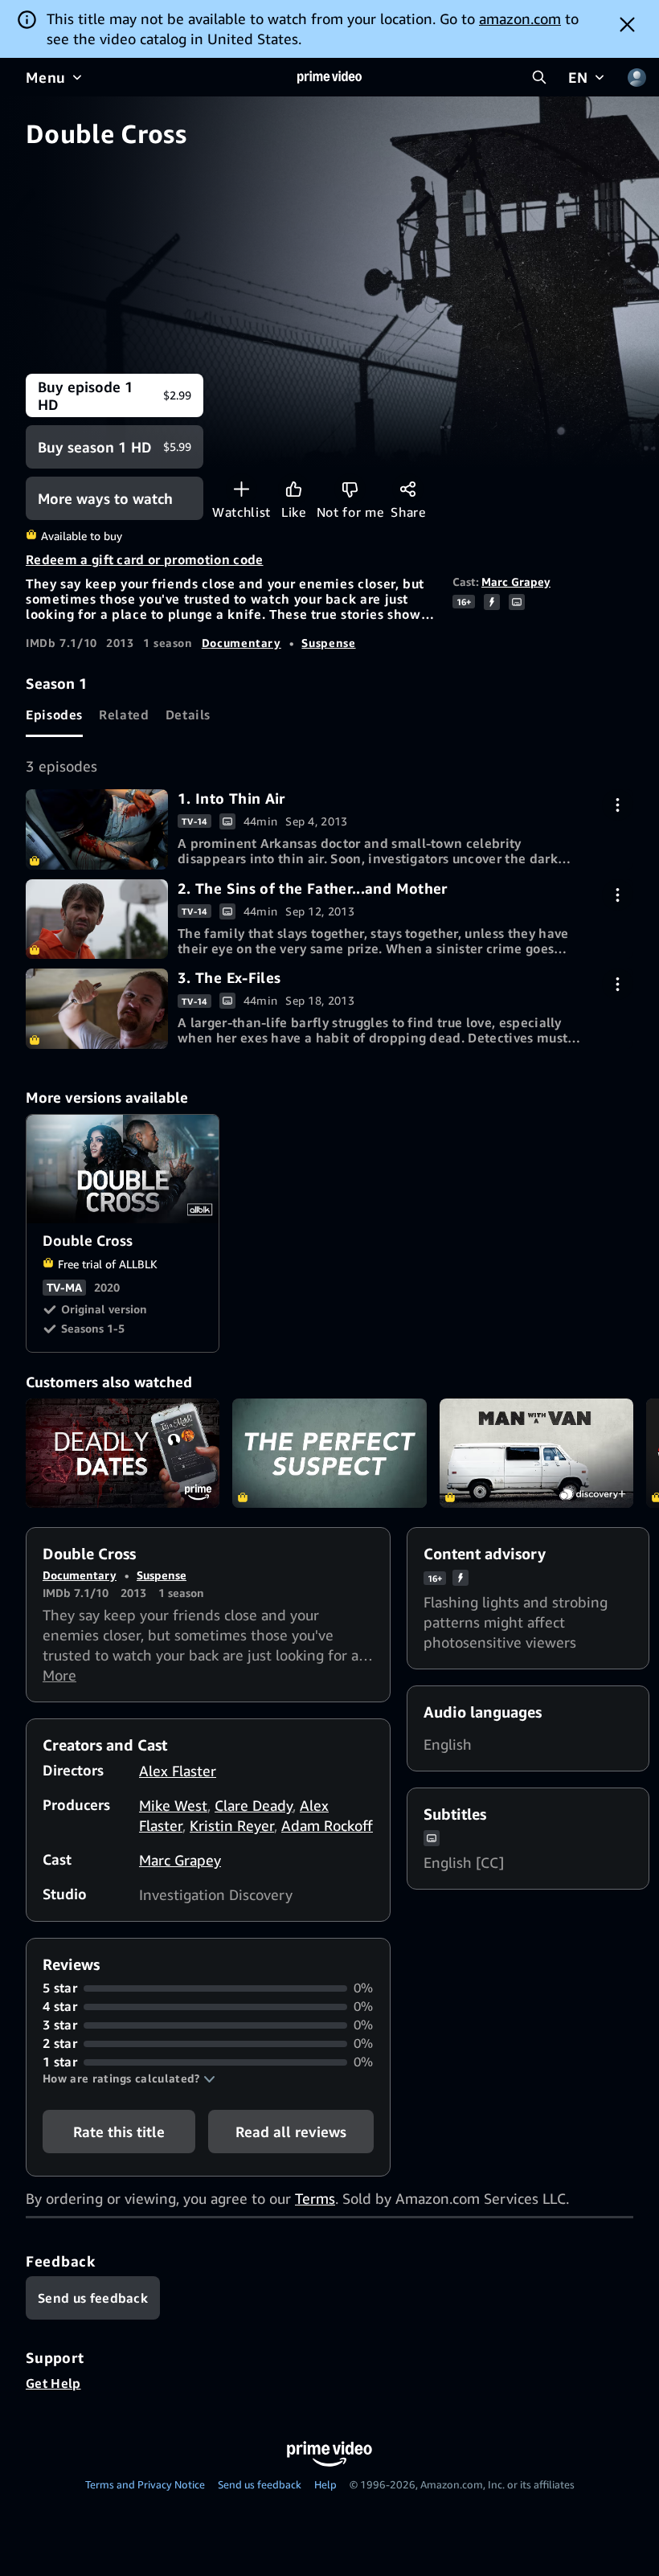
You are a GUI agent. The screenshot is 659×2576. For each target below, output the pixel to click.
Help (325, 2484)
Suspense (328, 643)
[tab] (54, 715)
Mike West (173, 1805)
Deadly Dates (123, 1453)
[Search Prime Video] (539, 77)
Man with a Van (536, 1453)
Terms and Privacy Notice (145, 2484)
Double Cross (123, 1169)
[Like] (294, 489)
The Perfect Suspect (329, 1453)
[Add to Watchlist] (241, 489)
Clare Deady (254, 1805)
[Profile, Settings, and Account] (636, 77)
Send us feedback (260, 2484)
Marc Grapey (516, 582)
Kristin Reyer (232, 1825)
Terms (315, 2198)
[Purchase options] (618, 805)
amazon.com (520, 18)
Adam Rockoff (327, 1825)
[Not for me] (350, 489)
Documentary (241, 643)
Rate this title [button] (119, 2132)
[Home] (329, 77)
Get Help (53, 2383)
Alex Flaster (178, 1771)
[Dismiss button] (627, 24)
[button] (129, 2078)
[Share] (408, 489)
